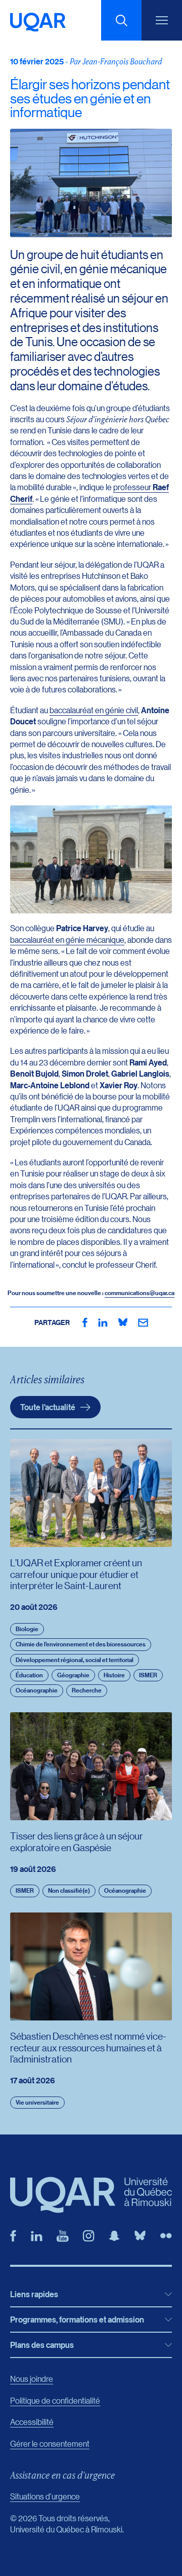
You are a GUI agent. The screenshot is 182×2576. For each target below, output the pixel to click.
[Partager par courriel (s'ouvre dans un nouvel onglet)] (143, 1322)
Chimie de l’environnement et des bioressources (81, 1644)
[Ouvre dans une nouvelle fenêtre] (85, 1322)
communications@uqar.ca (140, 1293)
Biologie (27, 1629)
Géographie (73, 1675)
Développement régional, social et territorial (75, 1660)
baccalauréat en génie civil (94, 710)
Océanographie (37, 1690)
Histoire (114, 1675)
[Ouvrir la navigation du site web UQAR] (162, 20)
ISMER (148, 1675)
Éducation (29, 1675)
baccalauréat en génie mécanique (67, 940)
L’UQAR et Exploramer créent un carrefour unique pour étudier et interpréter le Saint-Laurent (76, 1574)
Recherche (87, 1690)
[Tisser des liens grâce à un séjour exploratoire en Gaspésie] (91, 1766)
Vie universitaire (37, 2102)
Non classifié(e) (69, 1890)
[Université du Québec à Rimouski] (38, 22)
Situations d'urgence (45, 2496)
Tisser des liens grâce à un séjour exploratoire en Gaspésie (77, 1841)
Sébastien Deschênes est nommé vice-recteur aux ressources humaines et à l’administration (88, 2047)
